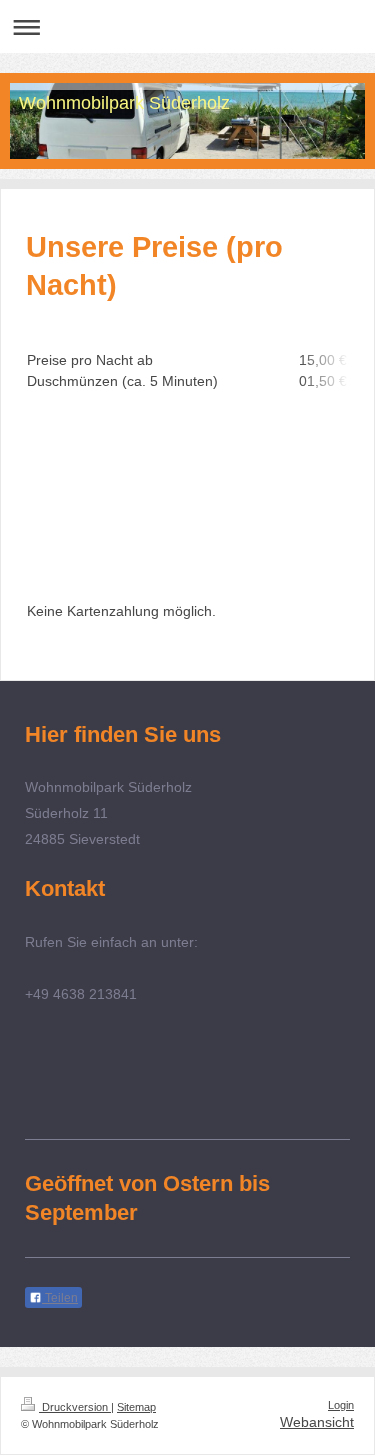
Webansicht (317, 1422)
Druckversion (75, 1407)
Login (341, 1405)
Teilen (60, 1298)
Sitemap (136, 1407)
